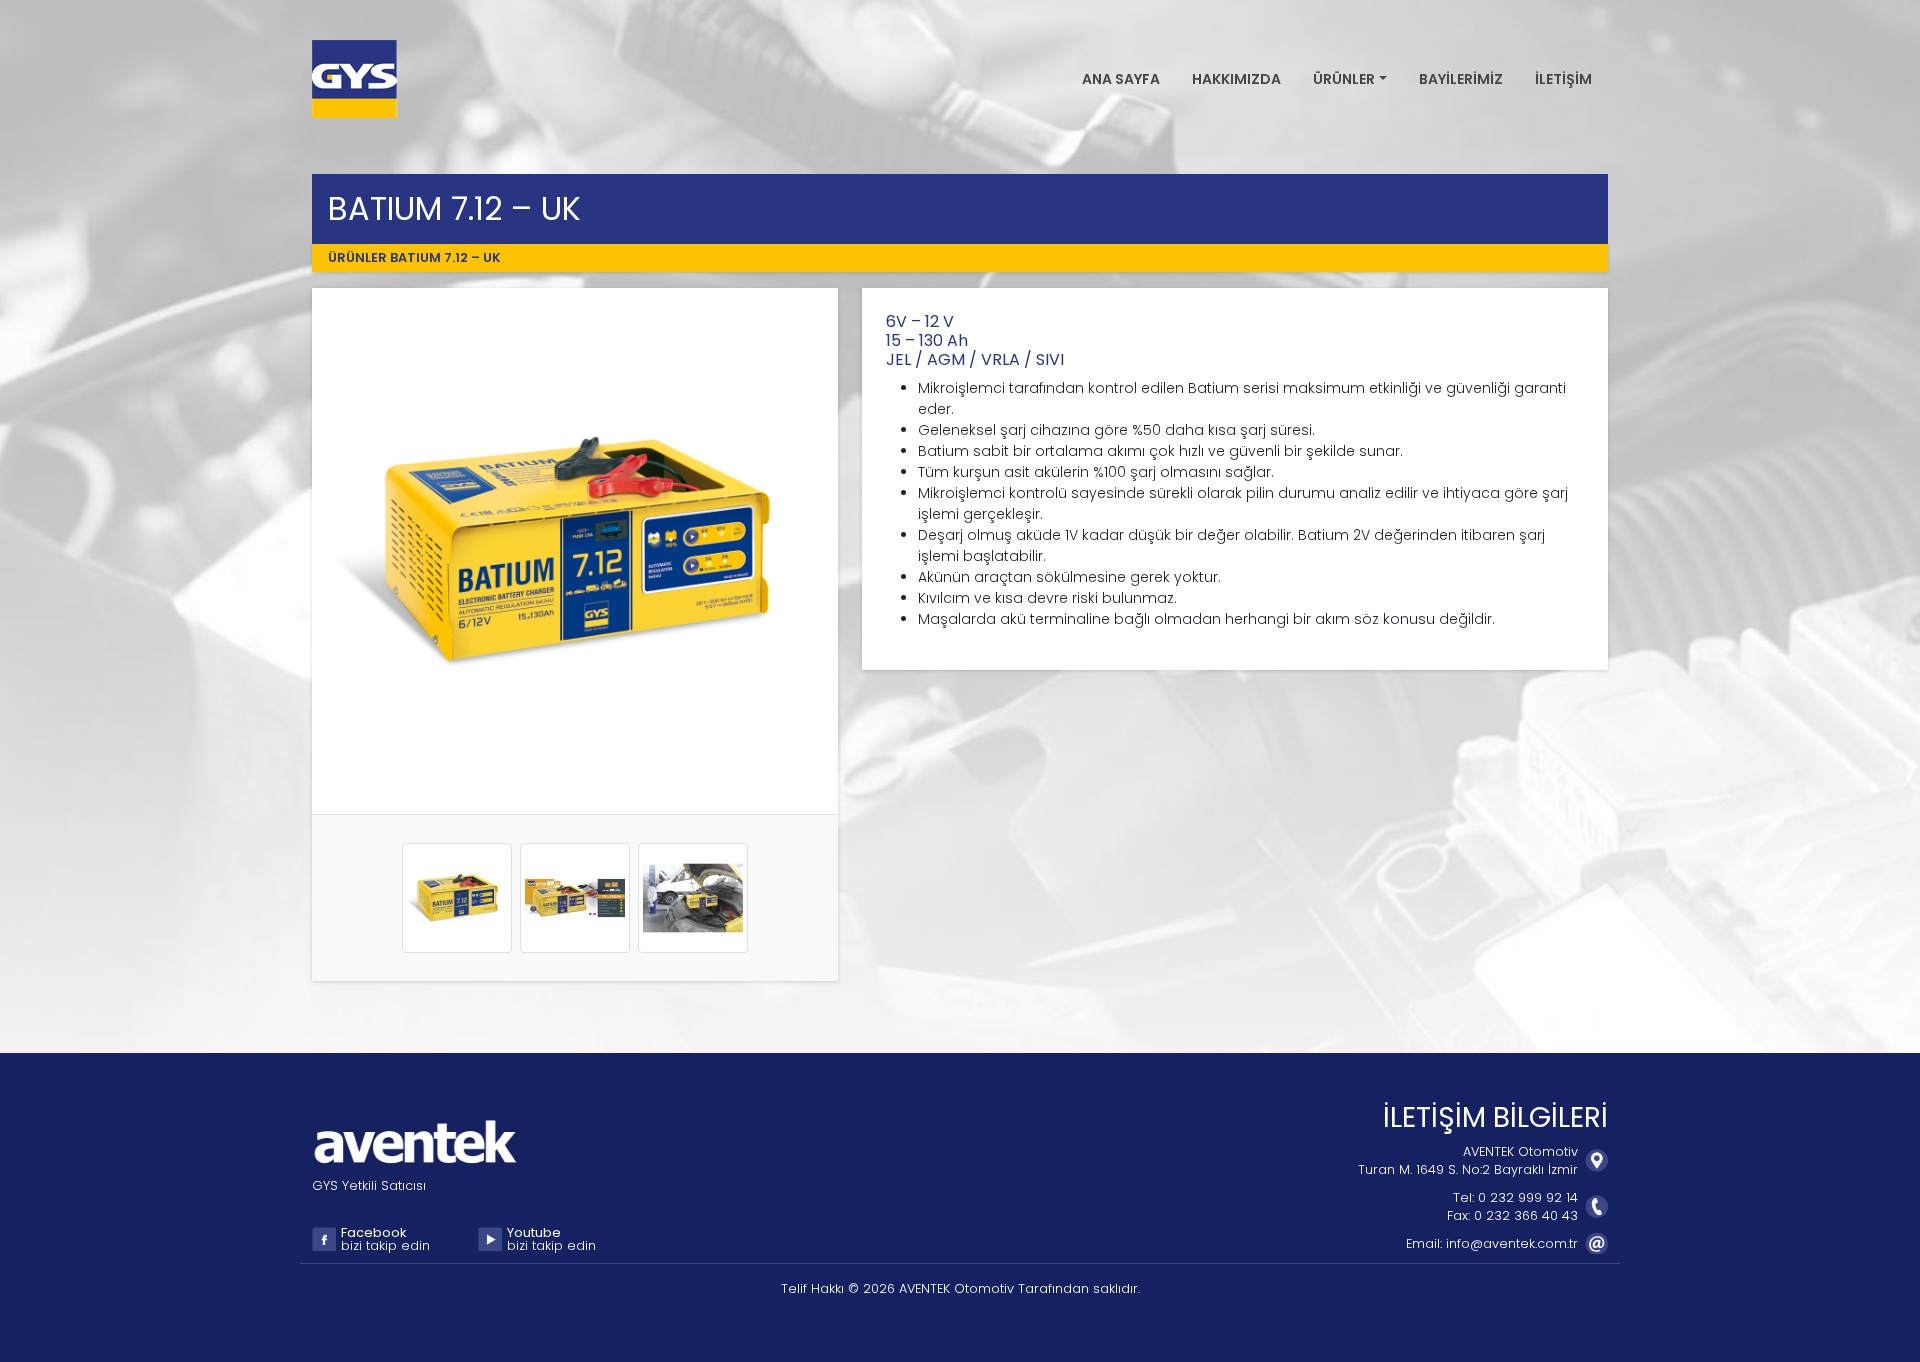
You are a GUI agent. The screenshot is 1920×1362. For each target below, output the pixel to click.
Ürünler (357, 257)
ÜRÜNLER (1344, 79)
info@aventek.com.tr (1512, 1243)
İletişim (1563, 79)
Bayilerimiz (1461, 79)
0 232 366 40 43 (1526, 1215)
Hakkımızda (1236, 79)
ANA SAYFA (1121, 79)
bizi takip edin (385, 1240)
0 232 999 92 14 (1528, 1197)
